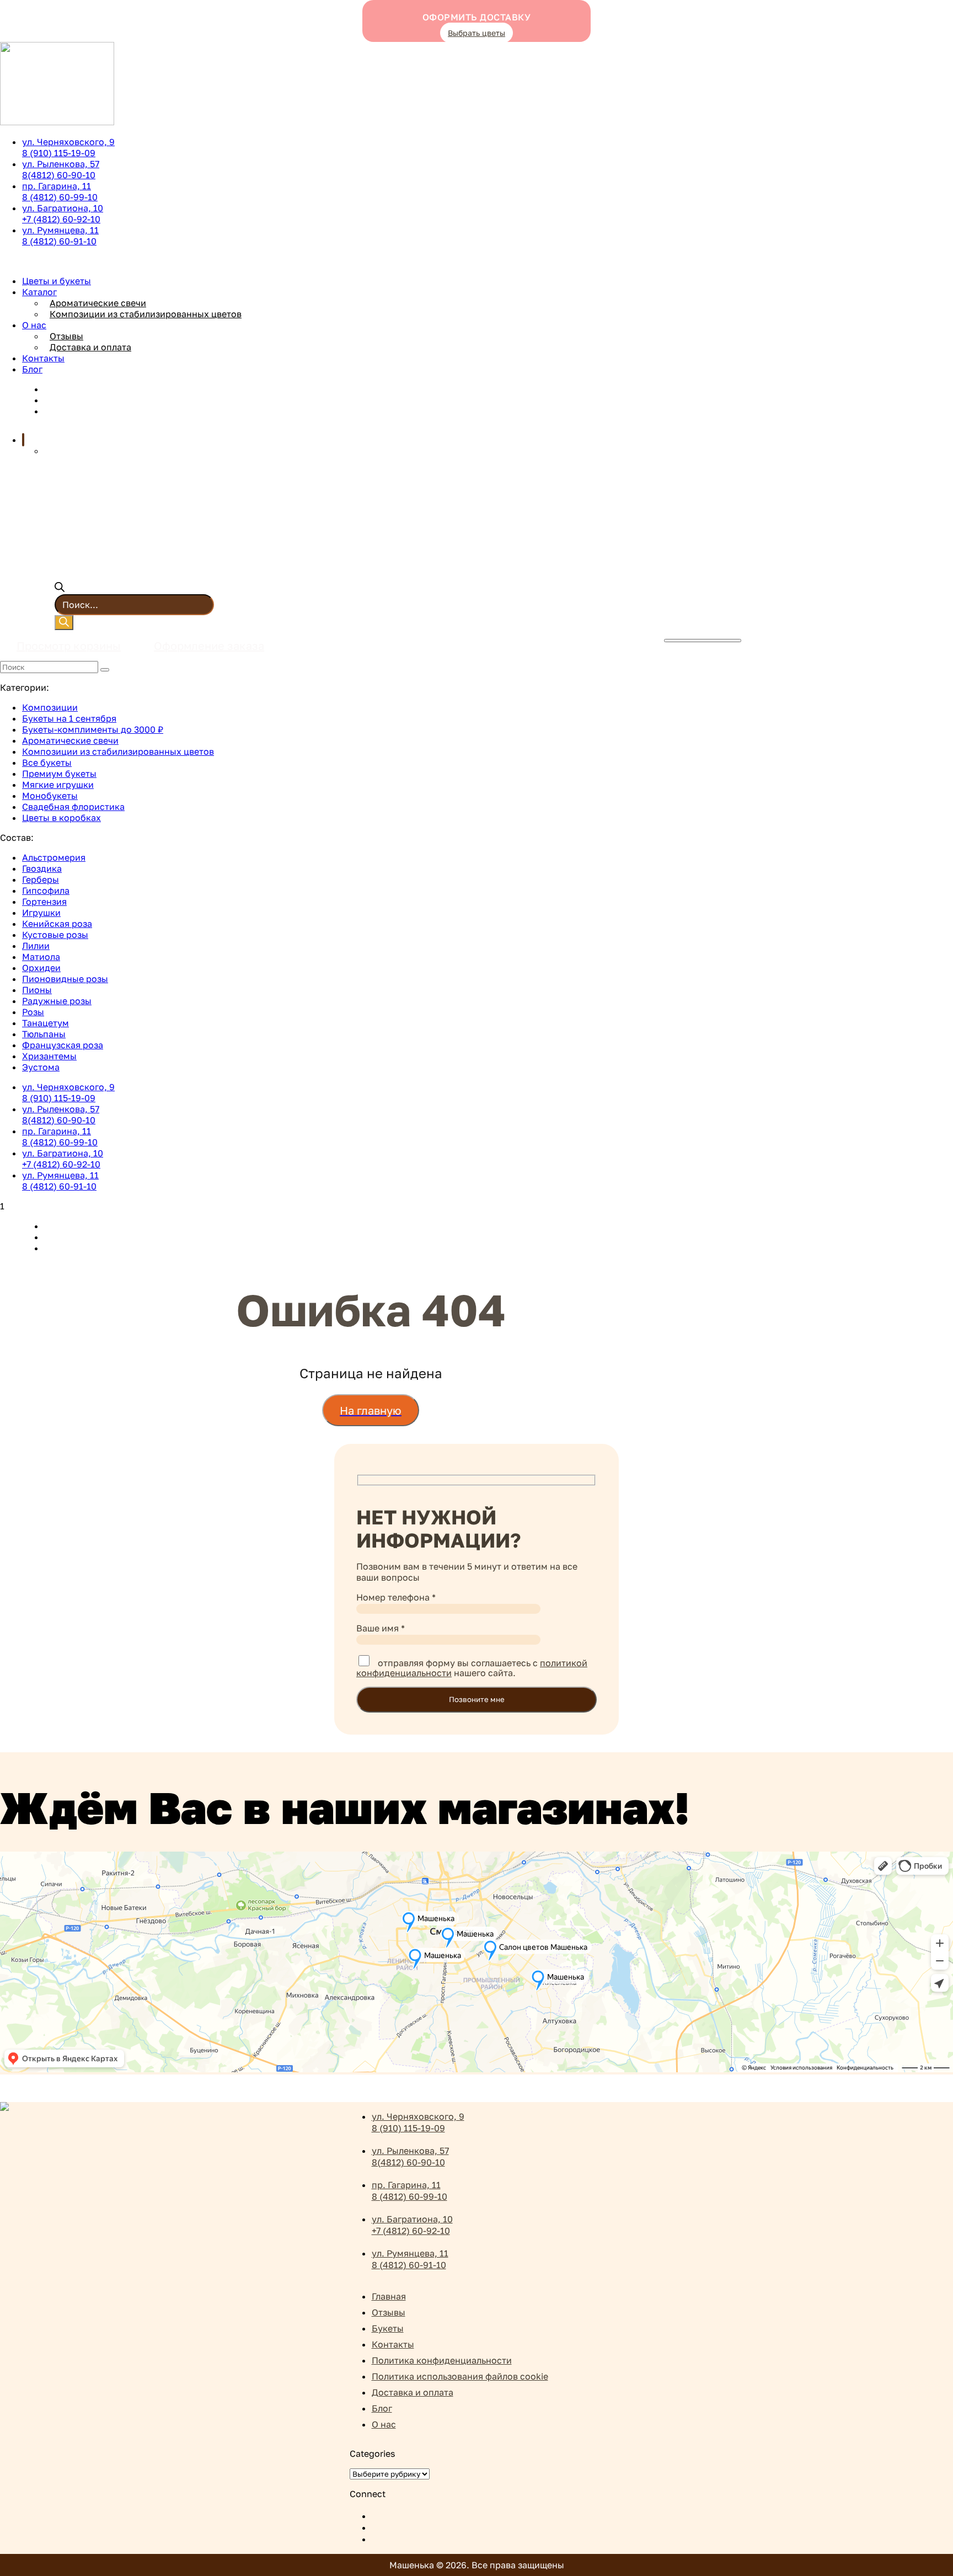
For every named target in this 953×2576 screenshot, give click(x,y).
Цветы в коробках (61, 818)
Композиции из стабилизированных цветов (146, 314)
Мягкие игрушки (58, 785)
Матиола (41, 957)
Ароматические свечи (98, 303)
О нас (34, 325)
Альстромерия (54, 857)
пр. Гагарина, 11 (60, 191)
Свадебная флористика (73, 807)
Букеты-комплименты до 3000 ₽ (93, 729)
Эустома (41, 1067)
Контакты (43, 358)
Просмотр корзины (69, 646)
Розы (33, 1012)
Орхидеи (41, 968)
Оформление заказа (209, 646)
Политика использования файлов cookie (460, 2376)
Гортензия (44, 902)
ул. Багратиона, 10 (63, 214)
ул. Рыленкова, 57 (61, 169)
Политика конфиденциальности (442, 2360)
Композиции (50, 707)
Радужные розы (57, 1001)
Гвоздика (42, 868)
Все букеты (47, 762)
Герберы (41, 879)
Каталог (39, 292)
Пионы (37, 990)
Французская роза (63, 1045)
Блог (32, 369)
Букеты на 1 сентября (69, 718)
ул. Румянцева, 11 (60, 236)
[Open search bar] (60, 589)
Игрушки (41, 913)
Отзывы (66, 336)
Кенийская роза (57, 924)
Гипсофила (46, 890)
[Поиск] (64, 623)
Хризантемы (49, 1056)
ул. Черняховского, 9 (68, 147)
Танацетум (45, 1023)
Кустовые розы (55, 935)
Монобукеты (50, 796)
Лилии (36, 946)
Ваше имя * (381, 1628)
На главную (371, 1410)
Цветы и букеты (57, 281)
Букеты (388, 2328)
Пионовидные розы (65, 979)
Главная (389, 2296)
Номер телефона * (396, 1597)
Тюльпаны (44, 1034)
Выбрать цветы (476, 33)
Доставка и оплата (90, 347)
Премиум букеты (59, 774)
